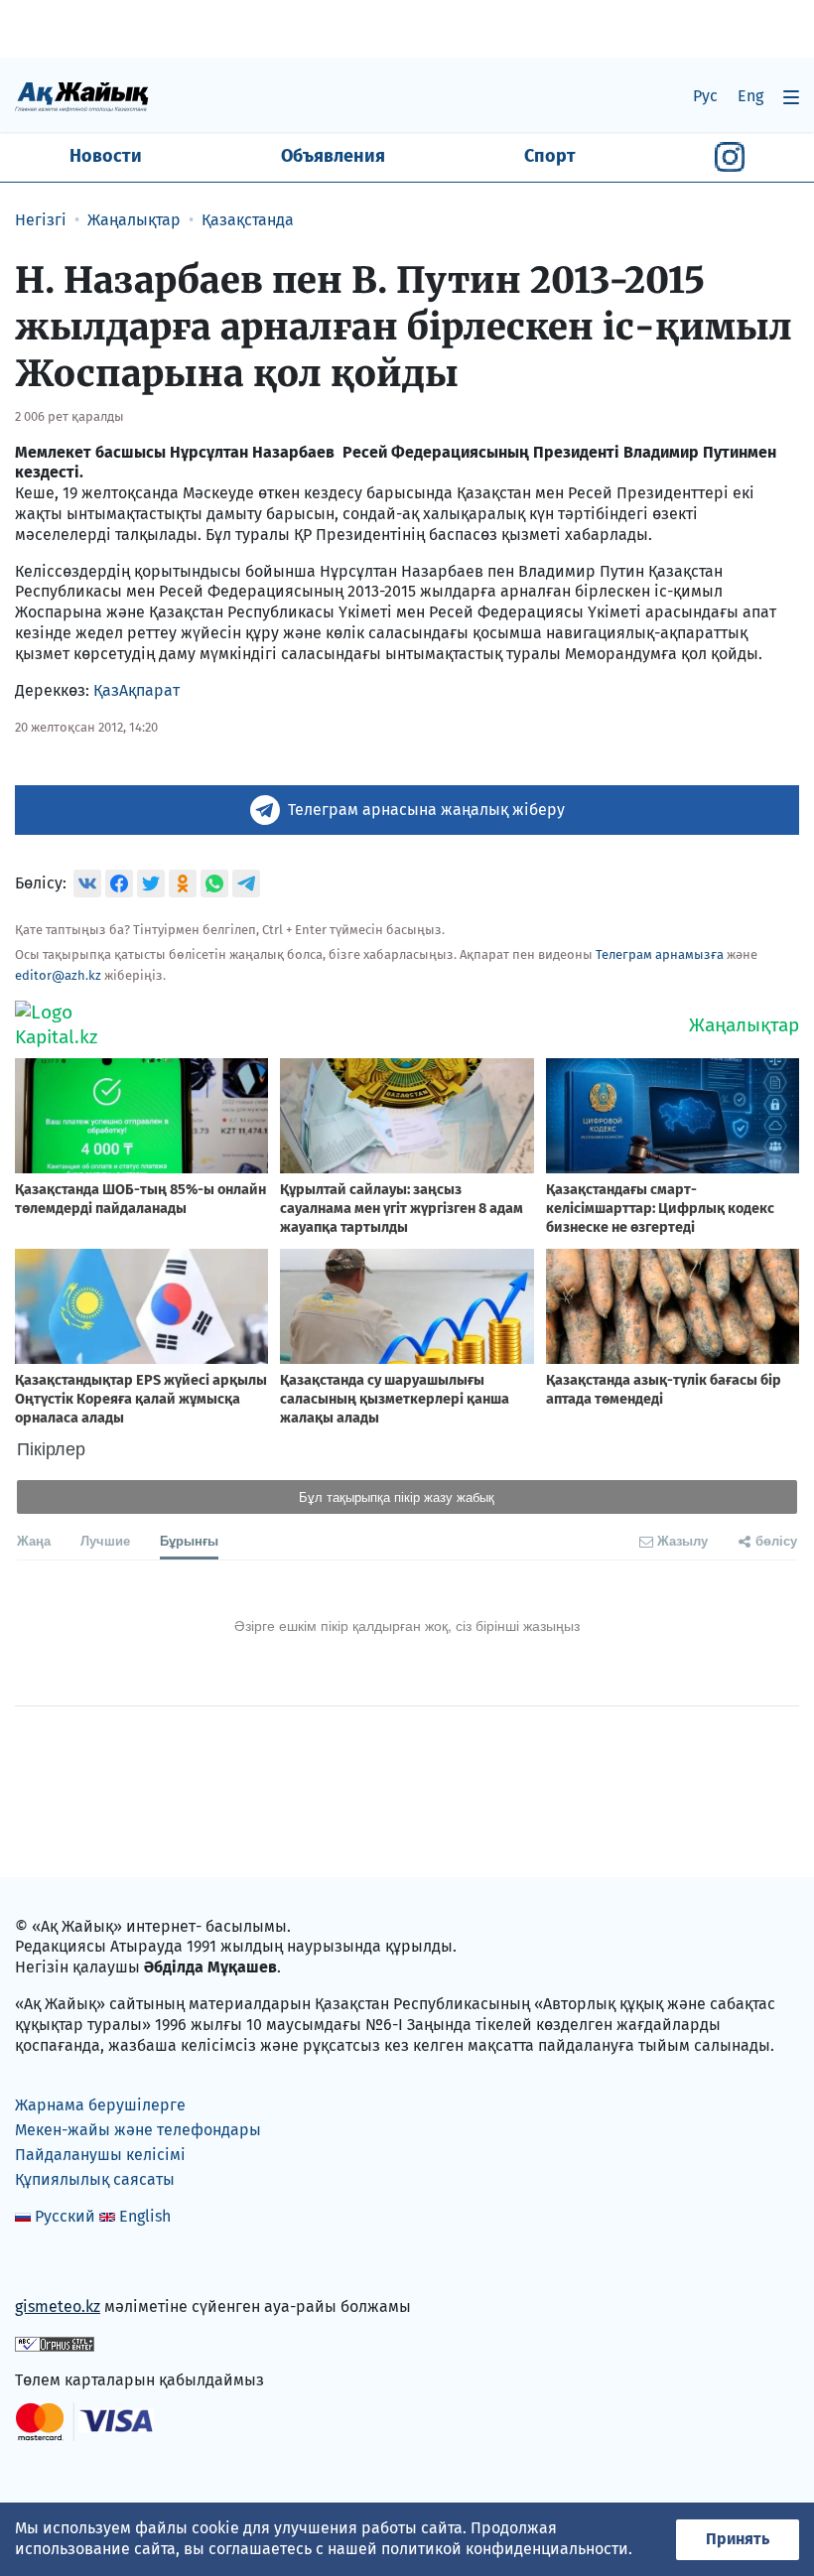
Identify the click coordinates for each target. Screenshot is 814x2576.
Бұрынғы (189, 1540)
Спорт (550, 156)
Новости (106, 156)
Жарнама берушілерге (100, 2105)
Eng (750, 96)
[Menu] (791, 97)
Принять (738, 2539)
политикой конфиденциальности (505, 2549)
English (145, 2216)
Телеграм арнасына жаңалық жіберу (426, 810)
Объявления (333, 156)
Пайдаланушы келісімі (100, 2155)
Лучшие (105, 1540)
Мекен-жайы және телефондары (138, 2130)
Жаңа (34, 1540)
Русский (65, 2216)
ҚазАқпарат (136, 690)
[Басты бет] (82, 96)
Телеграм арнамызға (660, 954)
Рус (705, 96)
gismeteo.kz (58, 2306)
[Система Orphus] (55, 2343)
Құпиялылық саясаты (95, 2179)
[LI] (59, 2265)
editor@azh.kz (58, 975)
